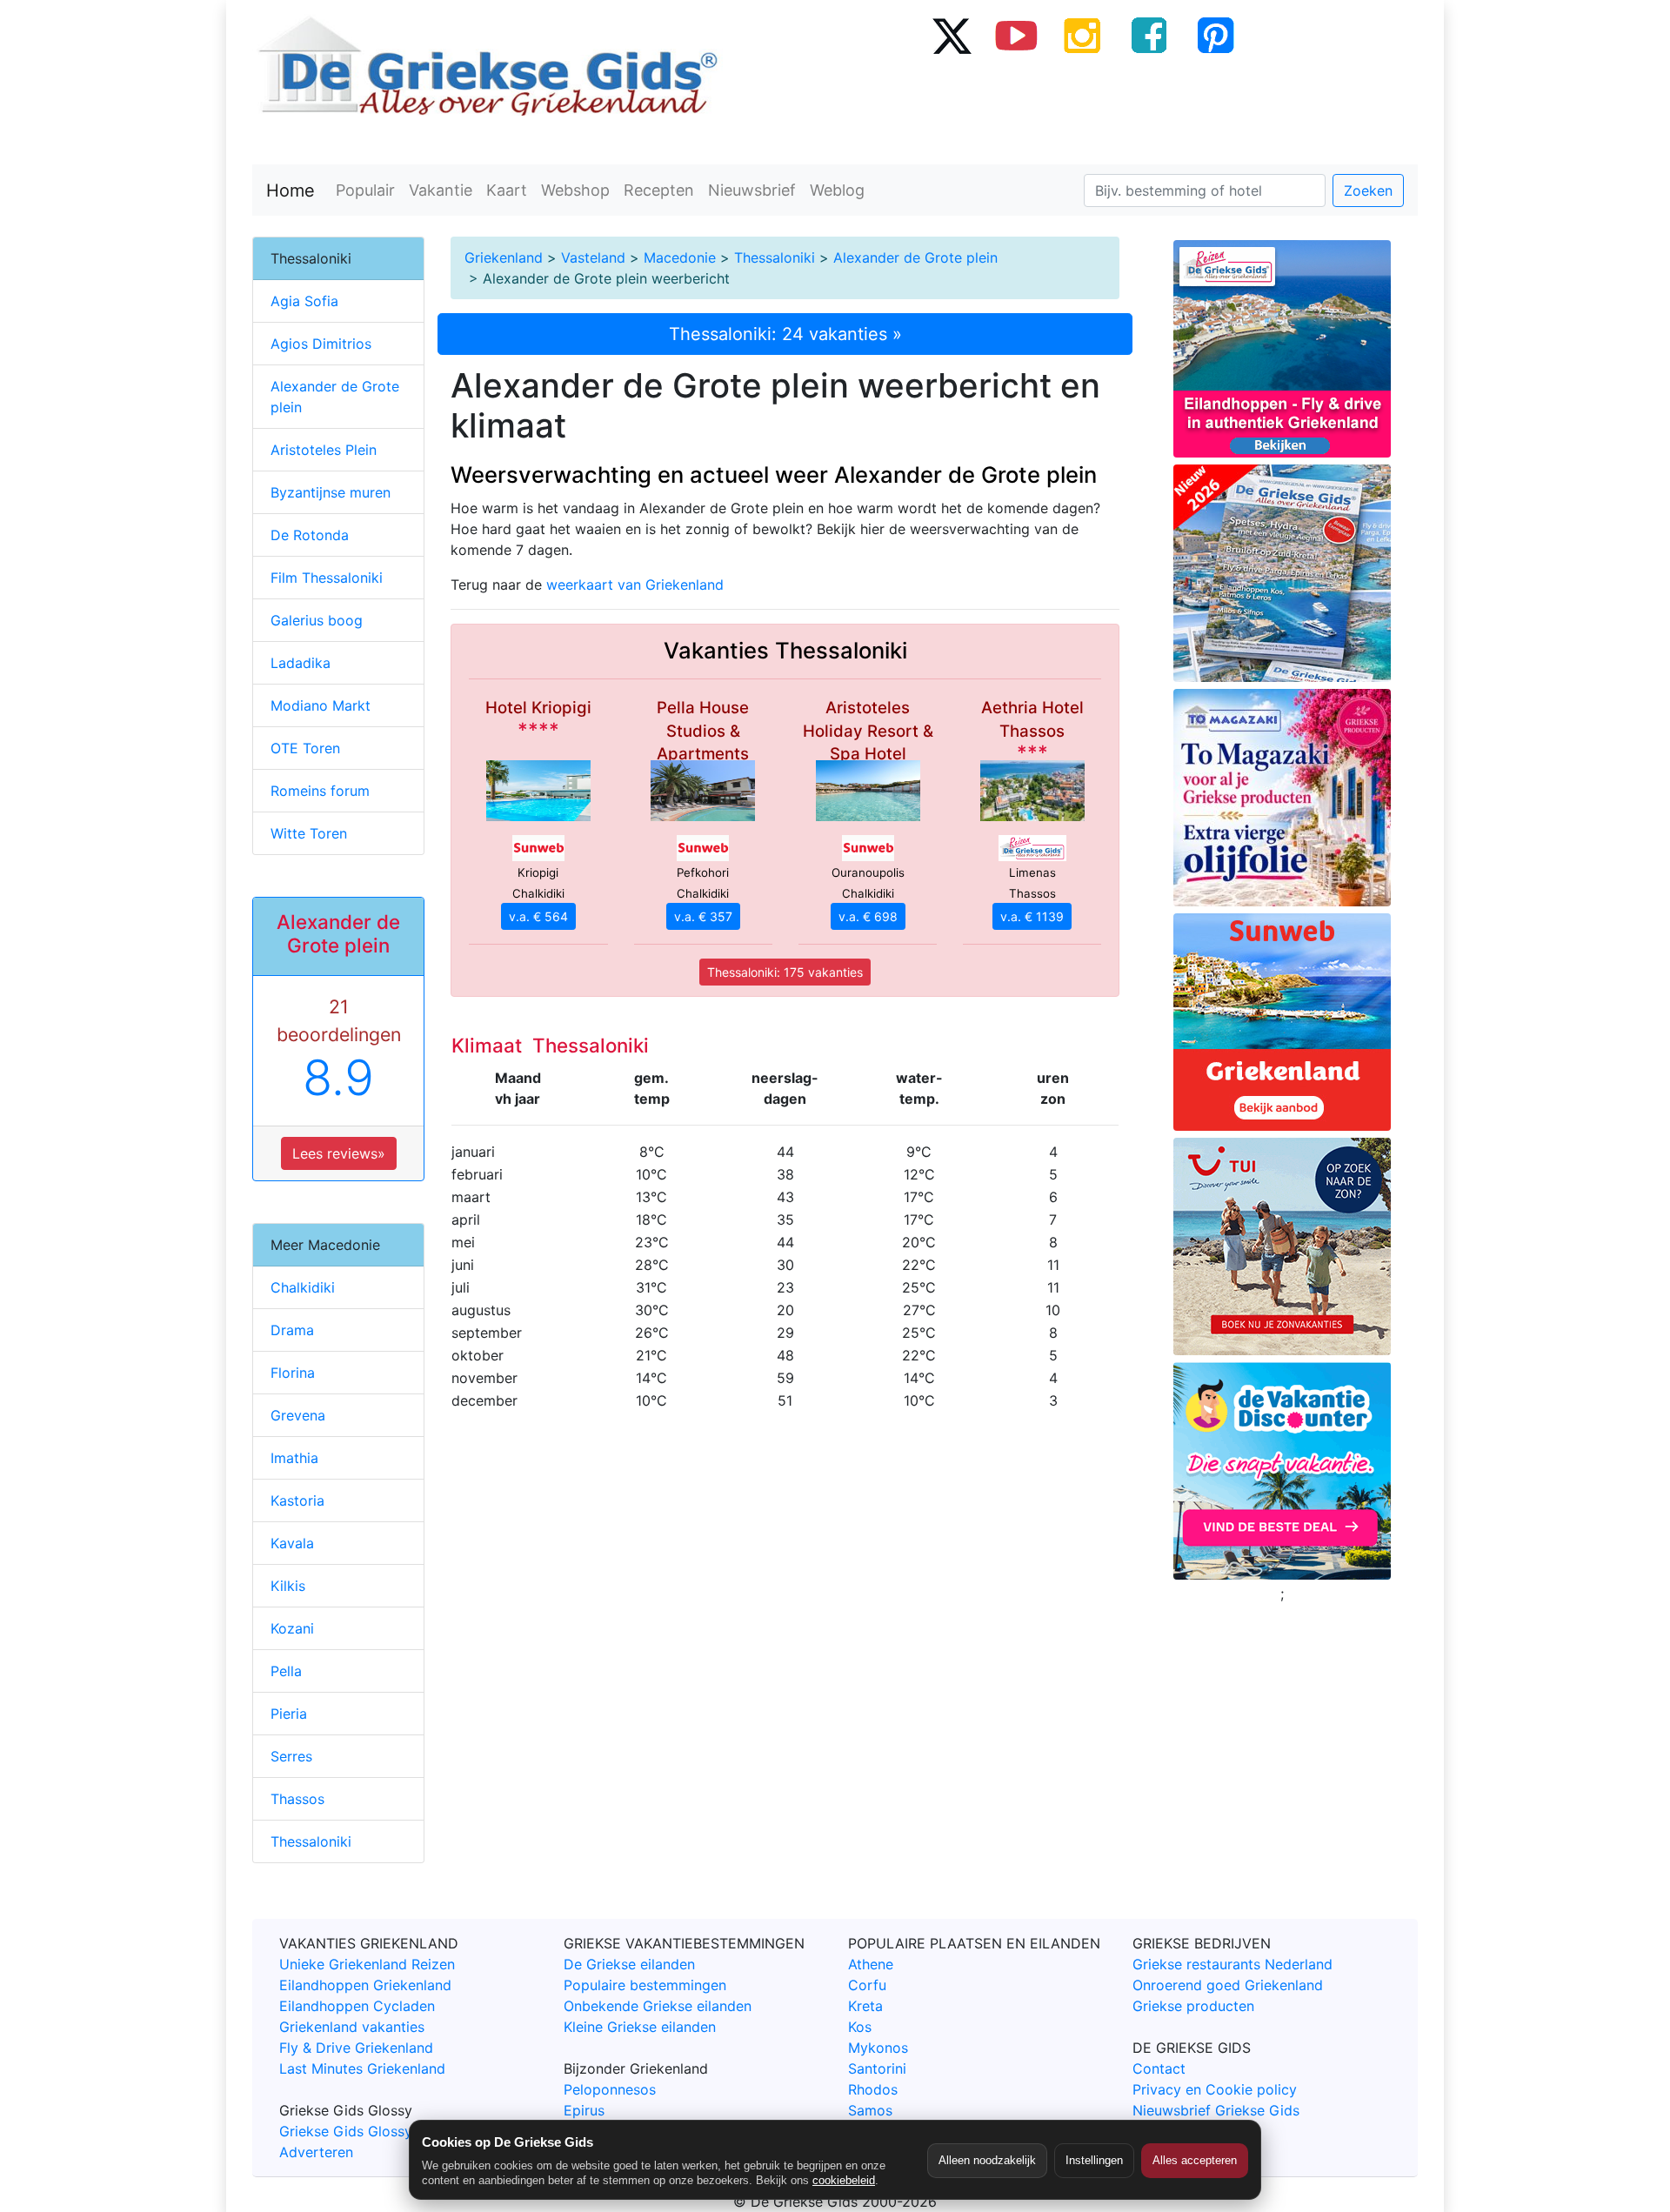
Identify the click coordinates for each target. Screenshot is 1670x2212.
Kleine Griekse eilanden (640, 2027)
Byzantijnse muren (331, 492)
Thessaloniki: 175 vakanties (785, 972)
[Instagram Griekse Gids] (1083, 35)
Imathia (294, 1458)
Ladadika (301, 663)
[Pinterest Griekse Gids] (1215, 35)
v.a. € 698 (868, 916)
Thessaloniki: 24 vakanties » (785, 334)
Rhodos (873, 2089)
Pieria (289, 1714)
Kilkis (288, 1586)
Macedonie (680, 257)
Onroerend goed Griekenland (1228, 1985)
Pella (286, 1671)
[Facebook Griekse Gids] (1149, 35)
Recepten (659, 190)
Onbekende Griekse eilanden (658, 2006)
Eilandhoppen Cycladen (357, 2006)
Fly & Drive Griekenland (356, 2048)
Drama (292, 1330)
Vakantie (441, 190)
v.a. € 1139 (1032, 916)
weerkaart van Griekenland (635, 585)
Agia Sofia (304, 301)
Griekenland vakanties (352, 2027)
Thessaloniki (775, 257)
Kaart (507, 190)
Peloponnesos (610, 2089)
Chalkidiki (303, 1287)
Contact (1159, 2068)
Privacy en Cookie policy (1215, 2089)
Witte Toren (309, 833)
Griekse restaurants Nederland (1232, 1964)
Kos (860, 2027)
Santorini (877, 2068)
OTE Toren (305, 748)
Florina (293, 1373)
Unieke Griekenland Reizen (367, 1964)
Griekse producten (1193, 2006)
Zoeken (1368, 190)
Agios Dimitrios (321, 344)
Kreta (865, 2006)
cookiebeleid (844, 2180)
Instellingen (1094, 2160)
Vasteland (593, 257)
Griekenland (504, 257)
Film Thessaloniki (327, 578)
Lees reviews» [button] (339, 1153)
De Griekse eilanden (629, 1964)
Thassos (297, 1799)
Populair (365, 190)
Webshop (575, 190)
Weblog (837, 190)
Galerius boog (317, 620)
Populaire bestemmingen (645, 1985)
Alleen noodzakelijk (987, 2160)
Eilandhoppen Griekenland (365, 1985)
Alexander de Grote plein (915, 257)
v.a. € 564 (538, 916)
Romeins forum (320, 791)
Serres (291, 1756)
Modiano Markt (321, 705)
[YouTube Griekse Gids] (1017, 35)
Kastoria (297, 1500)
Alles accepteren (1195, 2160)
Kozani (292, 1628)
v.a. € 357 (703, 916)
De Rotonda (310, 535)
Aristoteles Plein (324, 450)
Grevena (298, 1415)
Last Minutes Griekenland (362, 2068)
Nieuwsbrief (752, 190)
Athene (871, 1964)
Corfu (867, 1985)
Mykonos (878, 2048)
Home (291, 190)
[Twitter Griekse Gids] (951, 35)
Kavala (292, 1543)
